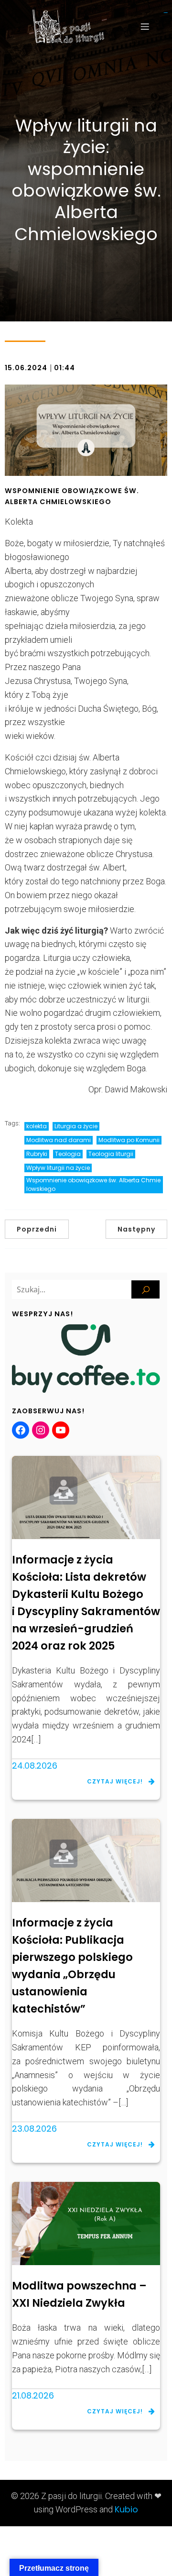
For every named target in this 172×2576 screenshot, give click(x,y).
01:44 (64, 368)
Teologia (68, 1154)
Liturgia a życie (76, 1126)
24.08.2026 (35, 1766)
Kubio (126, 2509)
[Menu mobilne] (145, 26)
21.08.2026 (33, 2395)
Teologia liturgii (111, 1154)
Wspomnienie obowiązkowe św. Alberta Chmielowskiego (93, 1184)
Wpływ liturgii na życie (58, 1168)
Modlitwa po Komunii (129, 1140)
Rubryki (37, 1154)
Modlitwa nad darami (59, 1140)
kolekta (37, 1126)
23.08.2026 (34, 2129)
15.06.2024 (26, 368)
